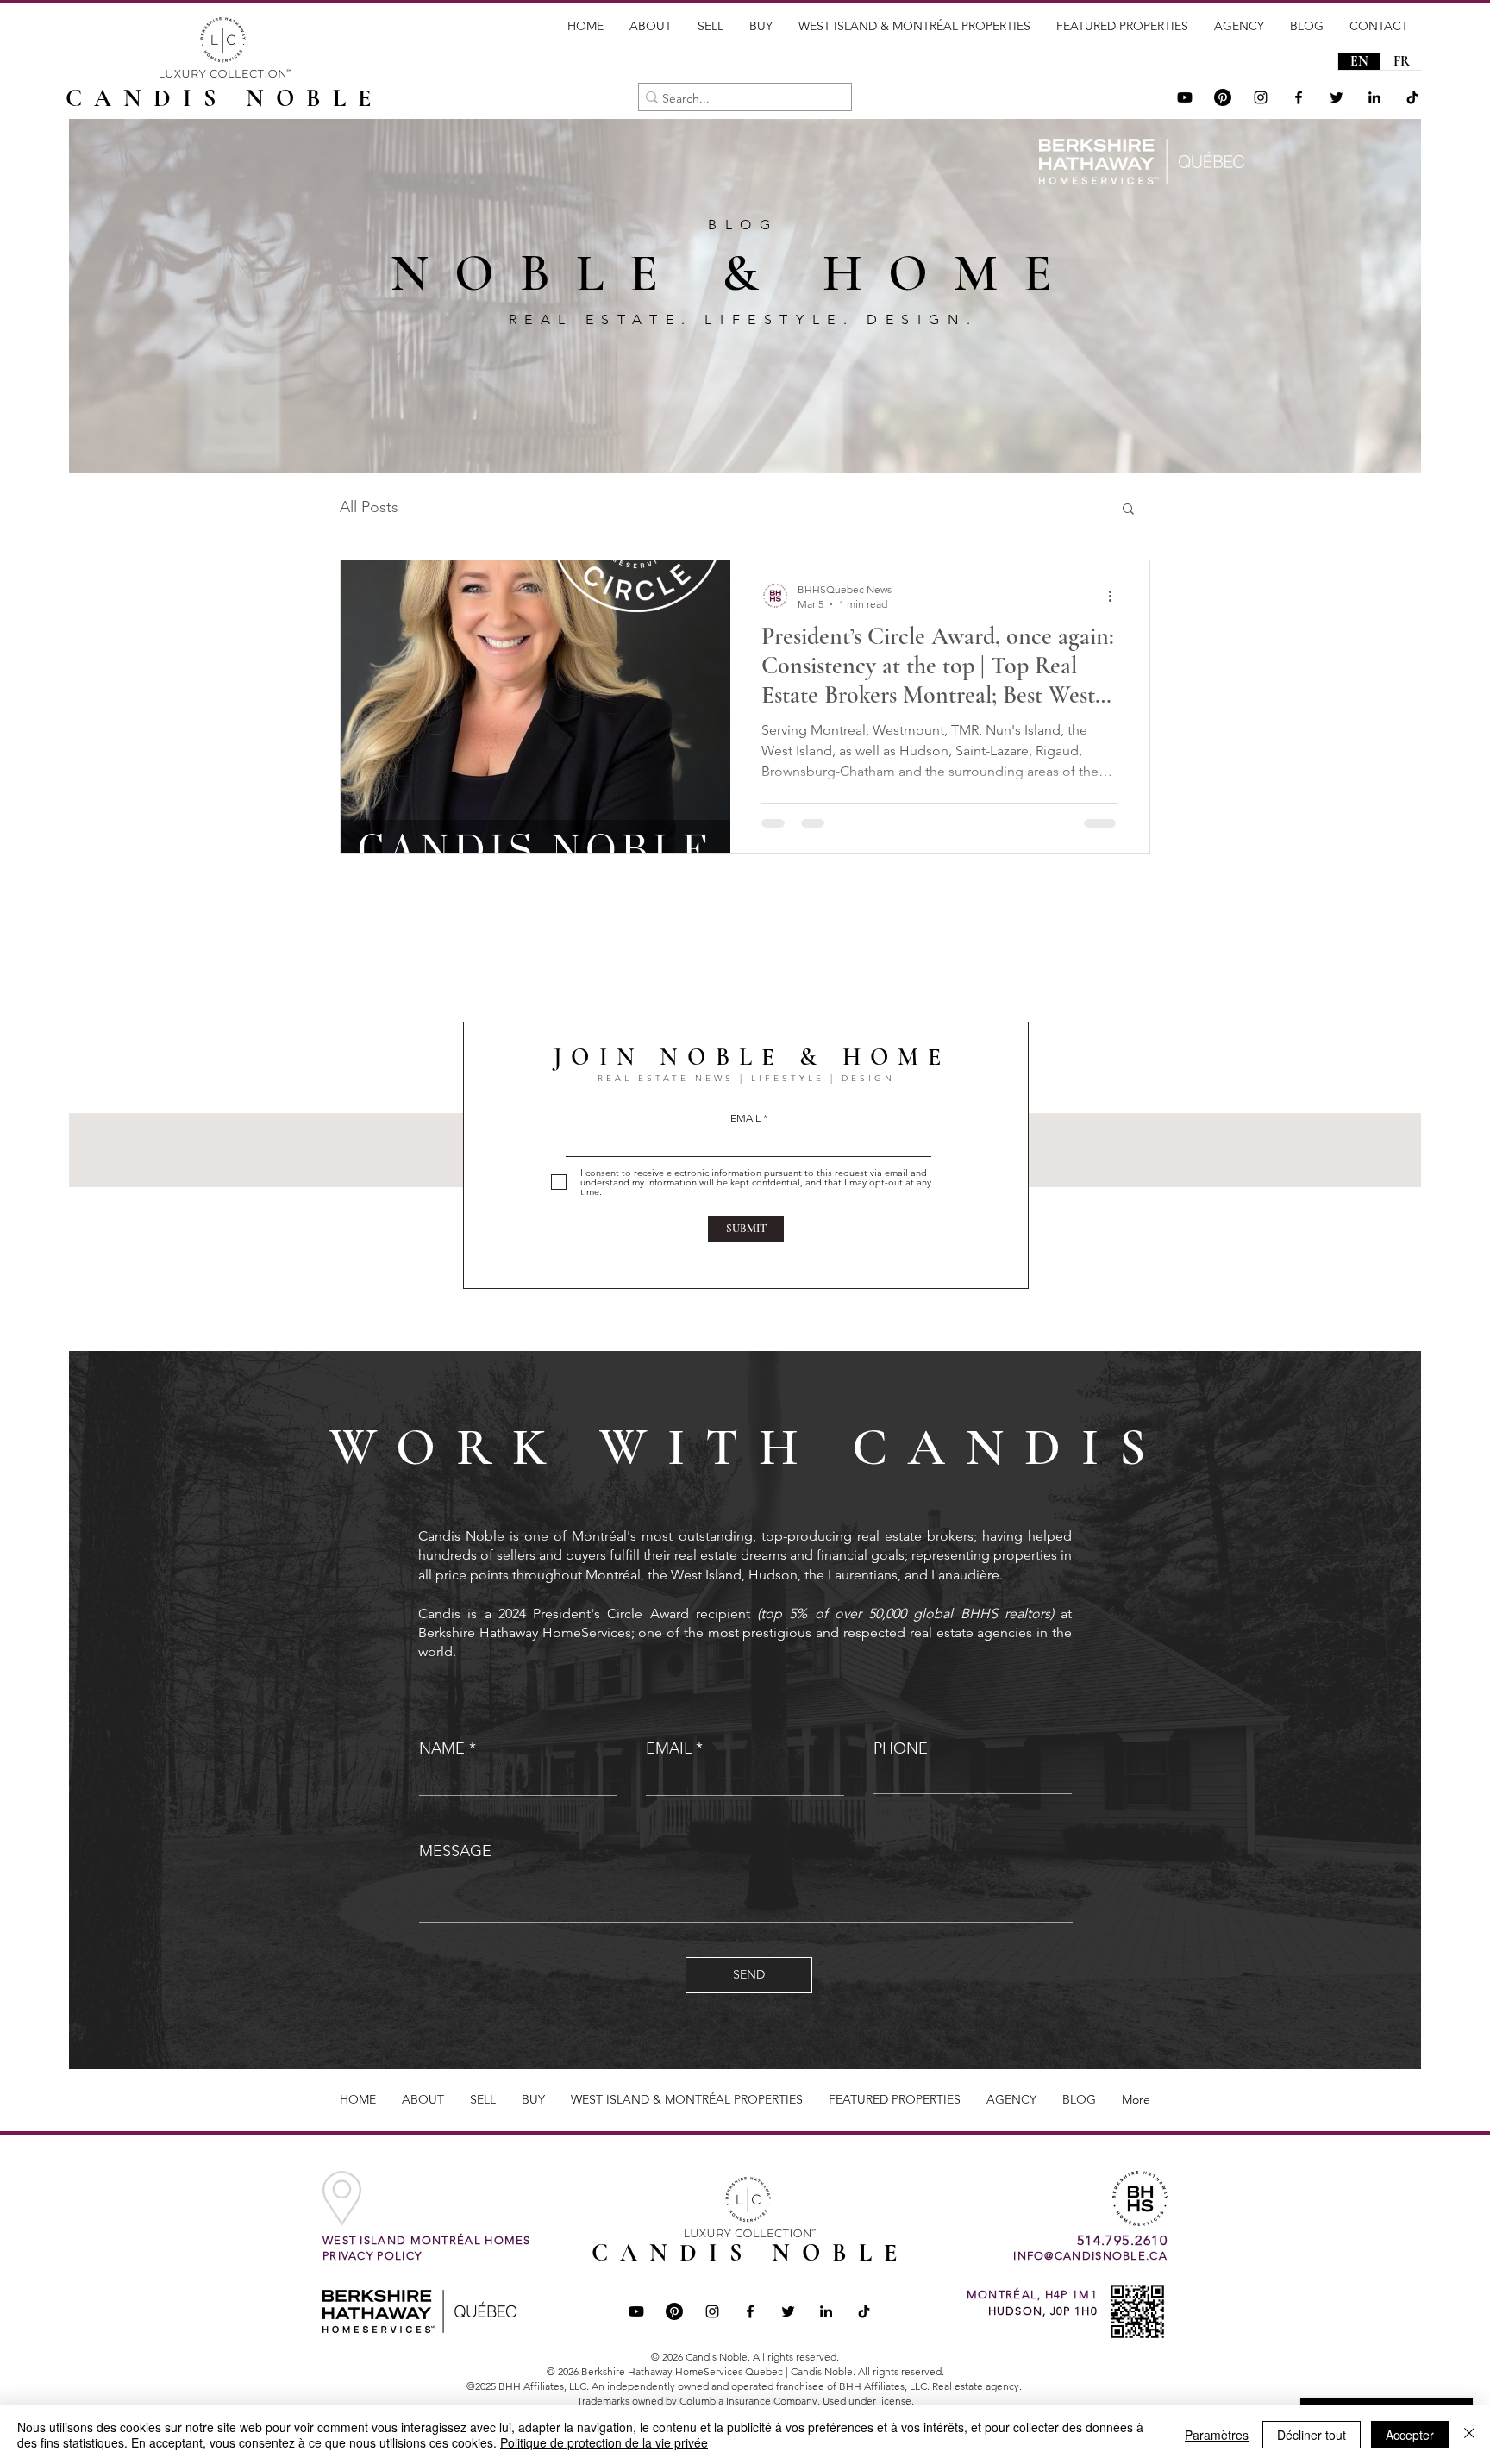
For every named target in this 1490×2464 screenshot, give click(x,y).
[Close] (1469, 2435)
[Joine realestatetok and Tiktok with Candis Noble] (864, 2311)
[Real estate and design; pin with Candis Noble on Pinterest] (674, 2311)
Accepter (1410, 2435)
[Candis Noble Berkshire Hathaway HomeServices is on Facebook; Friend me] (750, 2311)
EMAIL (745, 1118)
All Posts (369, 507)
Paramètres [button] (1217, 2435)
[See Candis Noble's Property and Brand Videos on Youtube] (1185, 97)
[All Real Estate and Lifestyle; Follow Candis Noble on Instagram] (1261, 97)
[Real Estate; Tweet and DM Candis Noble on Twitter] (788, 2311)
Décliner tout (1312, 2435)
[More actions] (1116, 596)
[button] (1128, 510)
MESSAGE (455, 1851)
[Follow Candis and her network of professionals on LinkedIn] (1374, 97)
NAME (442, 1748)
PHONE (901, 1748)
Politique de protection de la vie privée (604, 2442)
